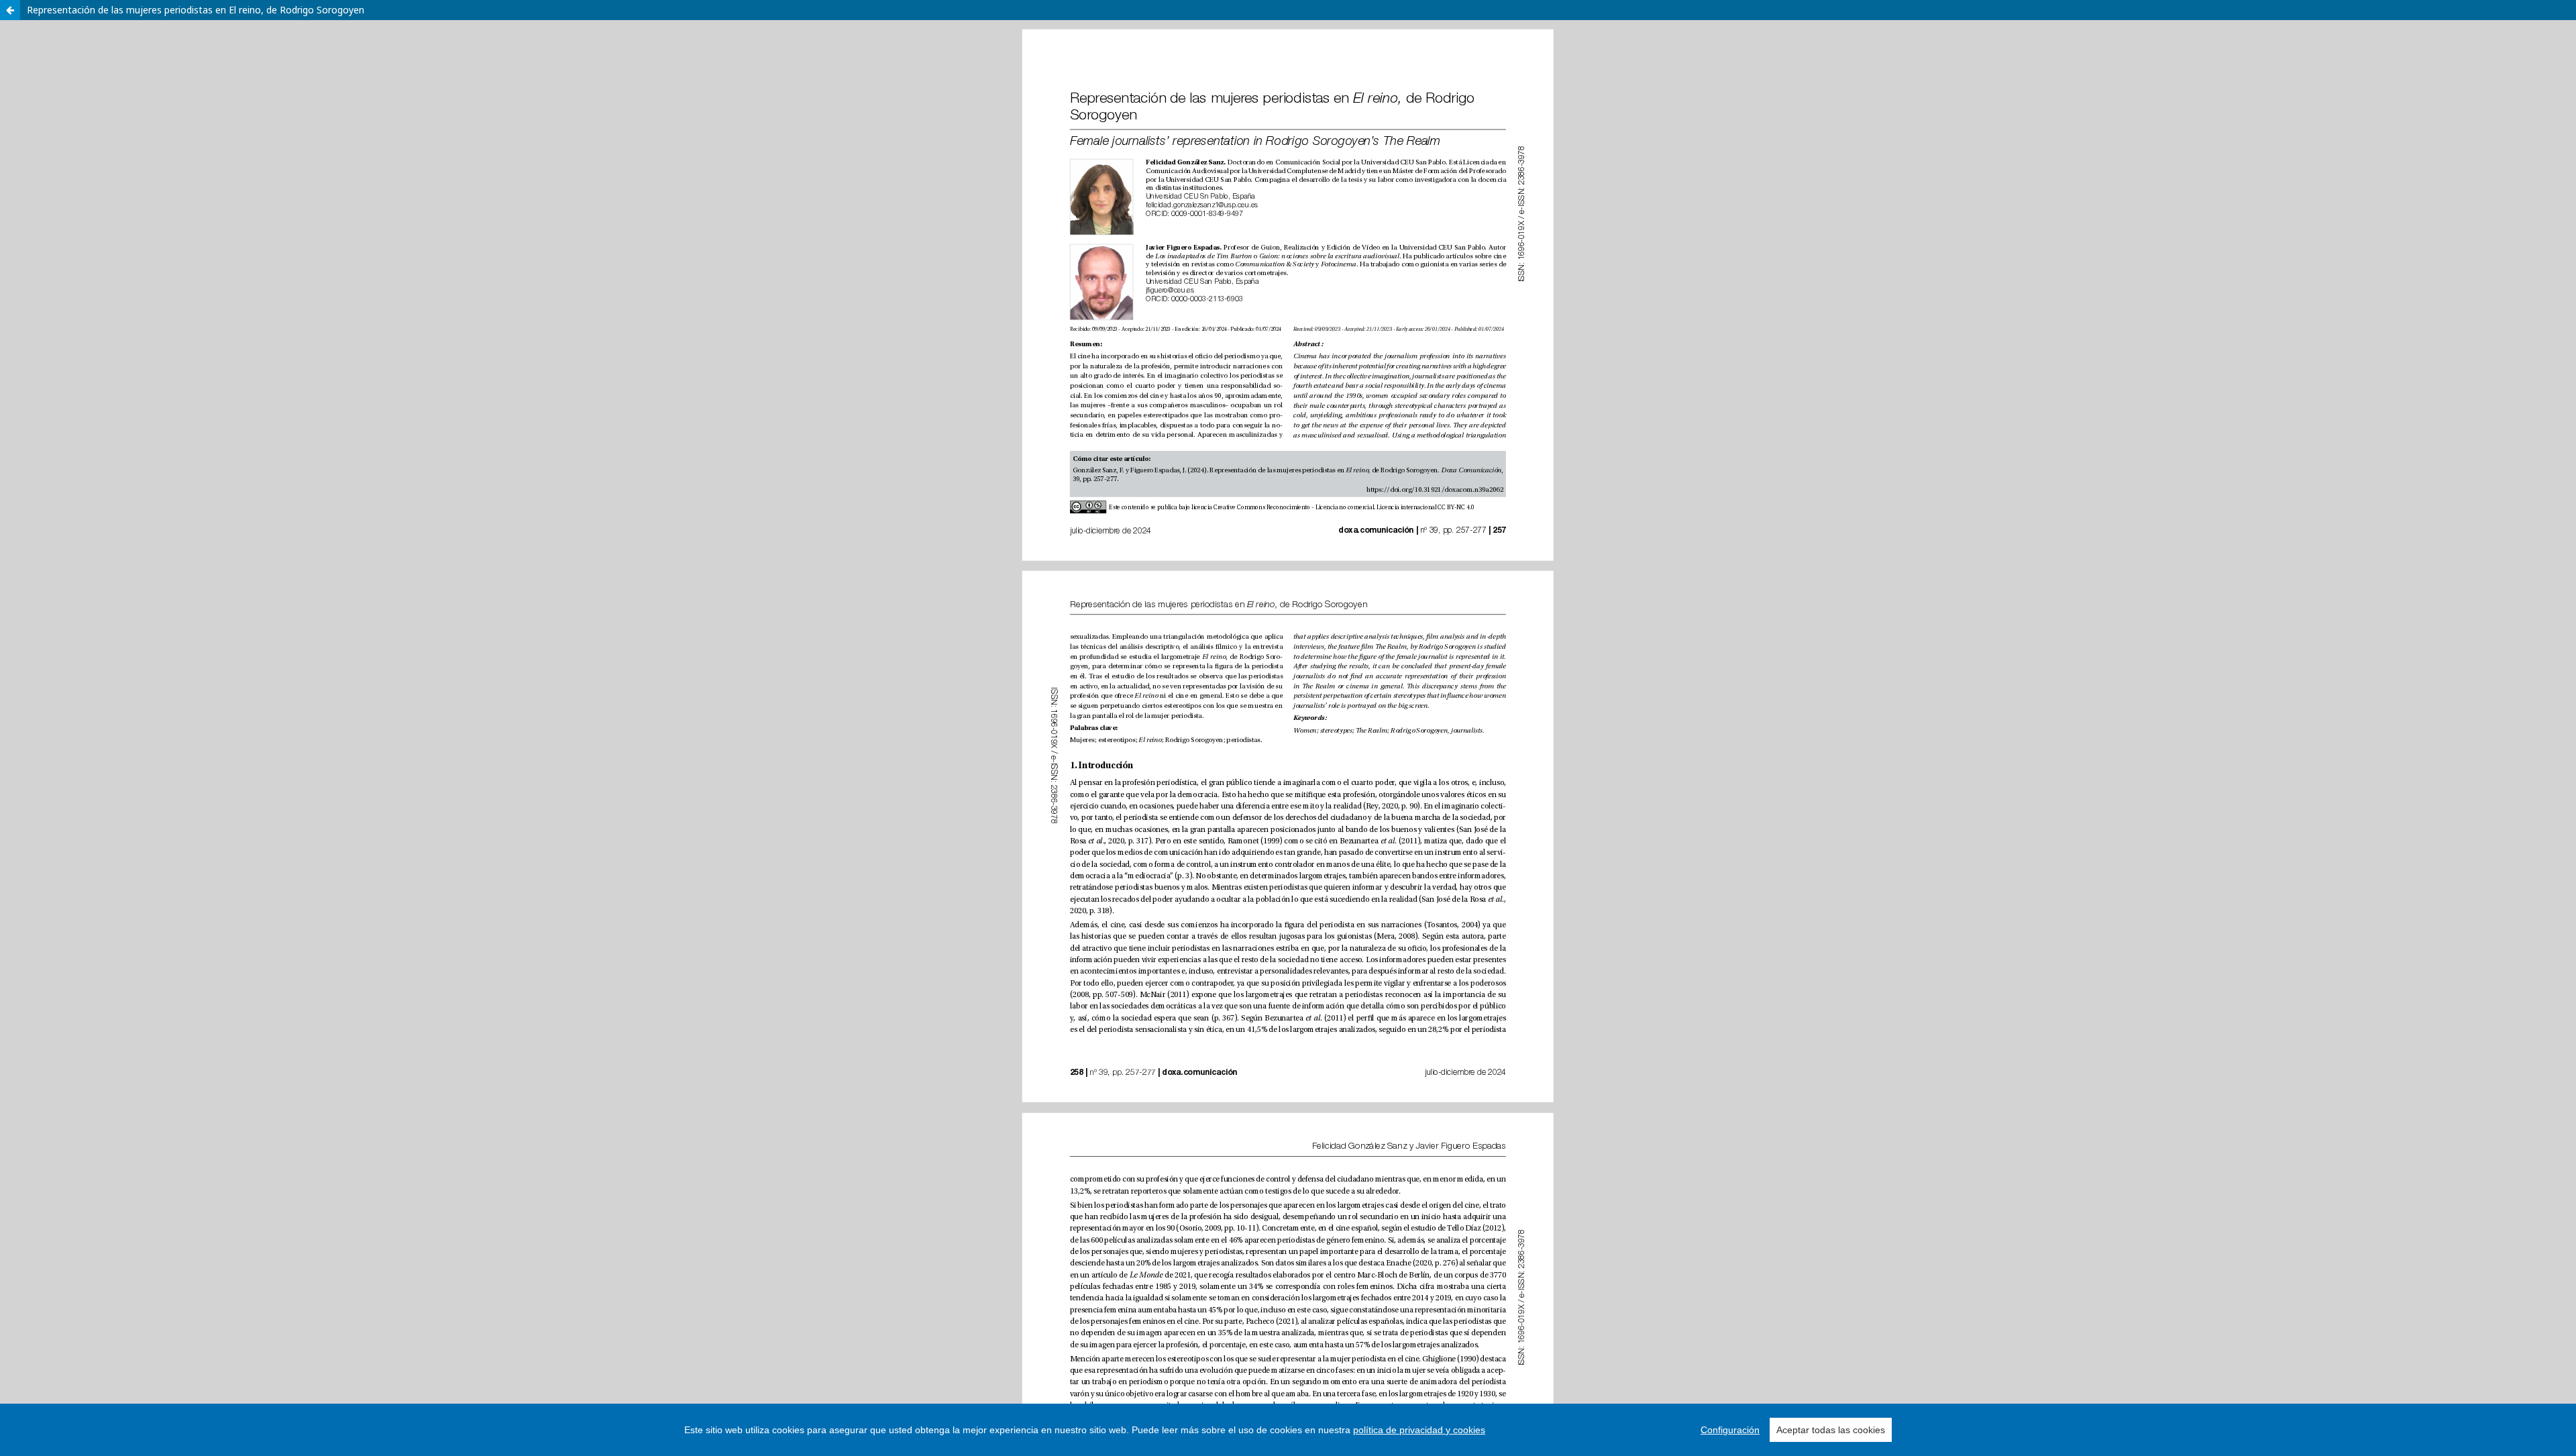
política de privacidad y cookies (1419, 1430)
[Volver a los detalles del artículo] (10, 10)
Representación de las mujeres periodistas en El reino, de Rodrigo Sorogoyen (196, 10)
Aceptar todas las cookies (1831, 1430)
